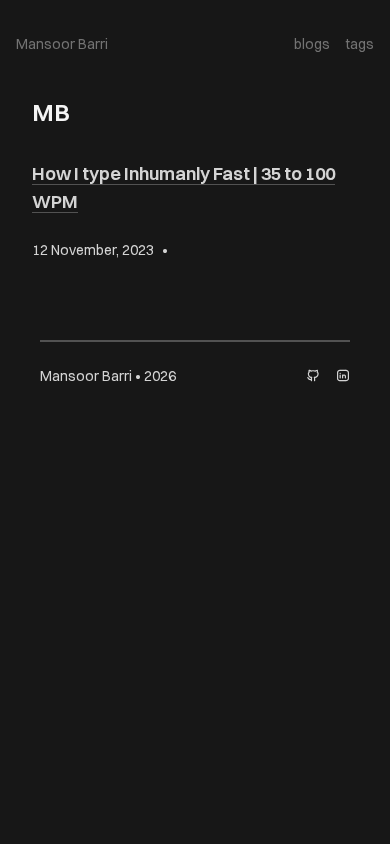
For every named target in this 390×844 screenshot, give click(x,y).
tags (360, 44)
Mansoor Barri (62, 44)
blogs (312, 44)
